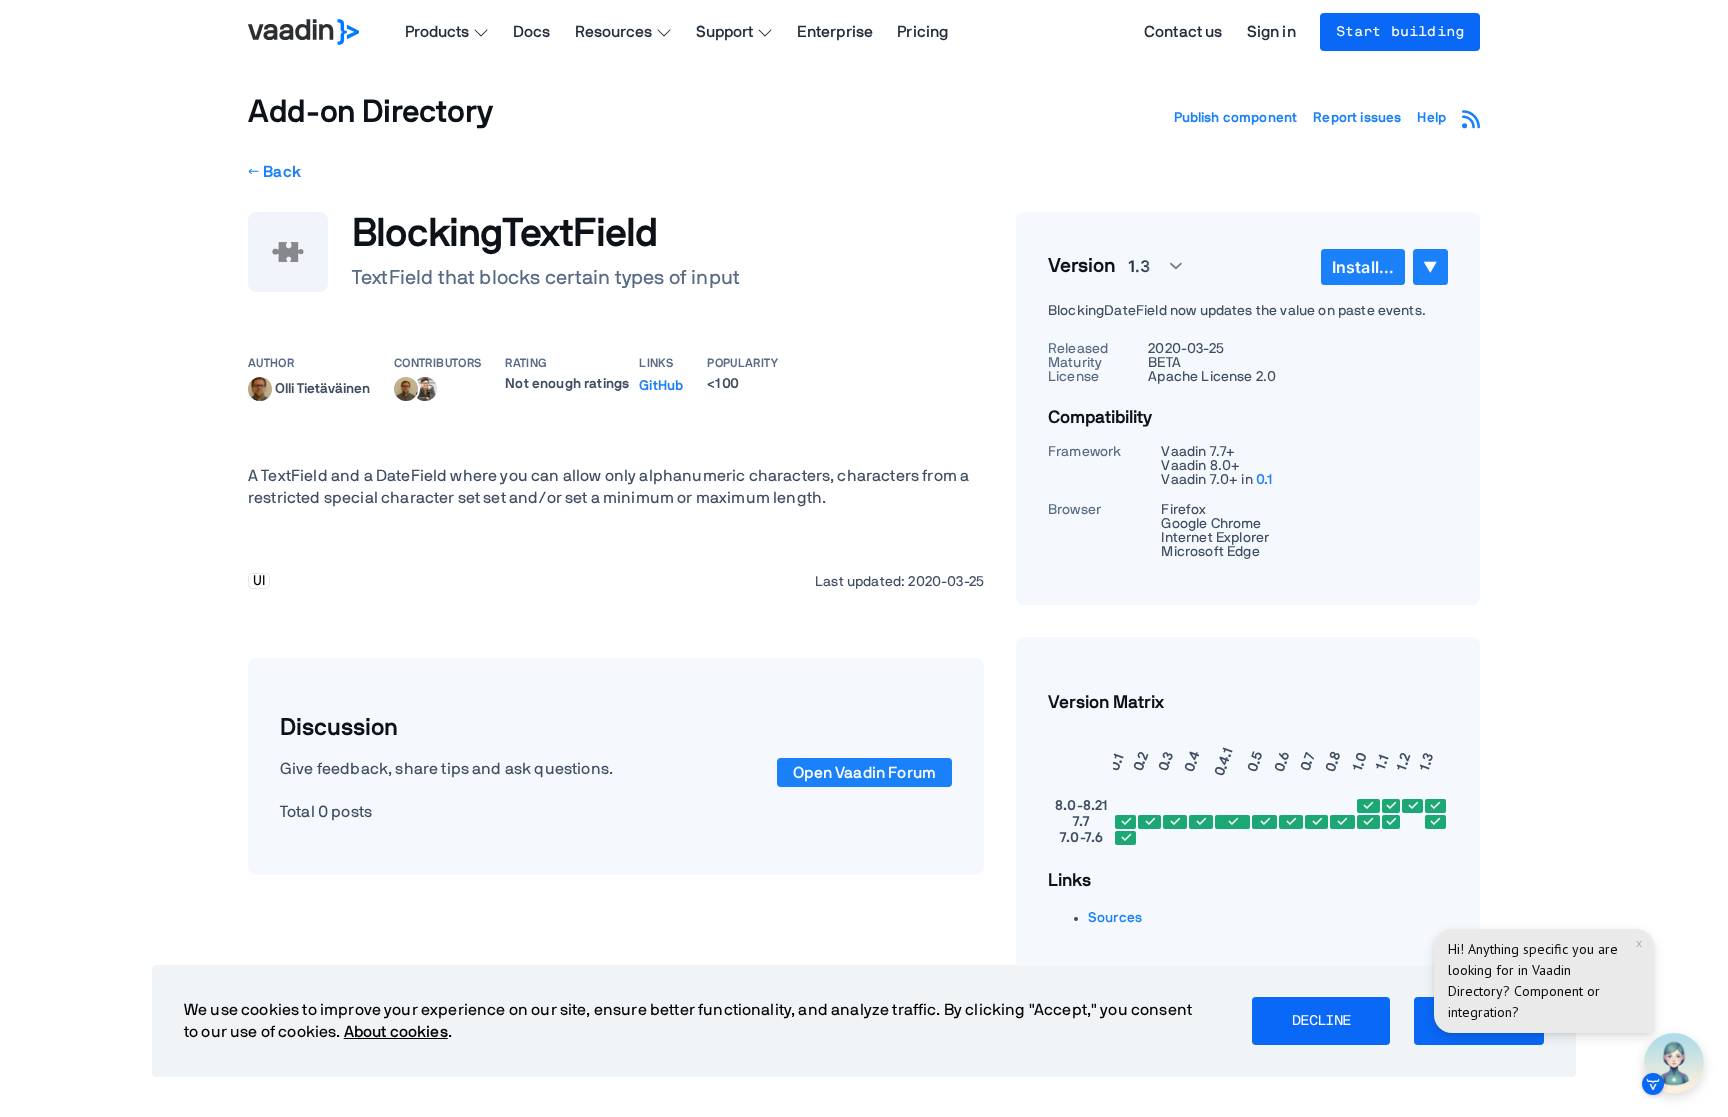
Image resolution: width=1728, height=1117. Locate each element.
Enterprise (835, 32)
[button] (1144, 266)
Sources (1115, 918)
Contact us (1183, 32)
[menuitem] (1363, 267)
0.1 (1264, 480)
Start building (1400, 32)
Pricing (922, 32)
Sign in (1271, 32)
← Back (274, 172)
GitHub (661, 386)
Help (1431, 118)
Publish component (1236, 118)
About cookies (396, 1032)
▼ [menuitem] (1430, 266)
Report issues (1357, 118)
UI (259, 581)
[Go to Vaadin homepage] (303, 32)
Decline (1321, 1021)
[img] (260, 389)
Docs (532, 32)
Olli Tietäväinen (322, 388)
